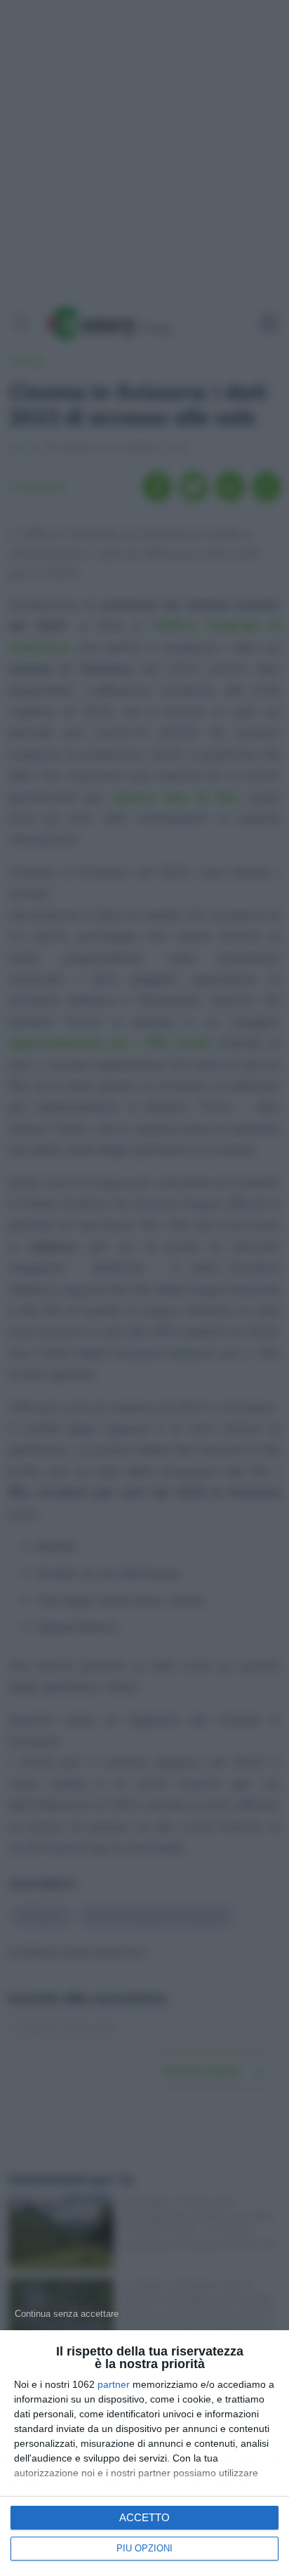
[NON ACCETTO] (67, 2313)
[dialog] (144, 2453)
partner (114, 2384)
